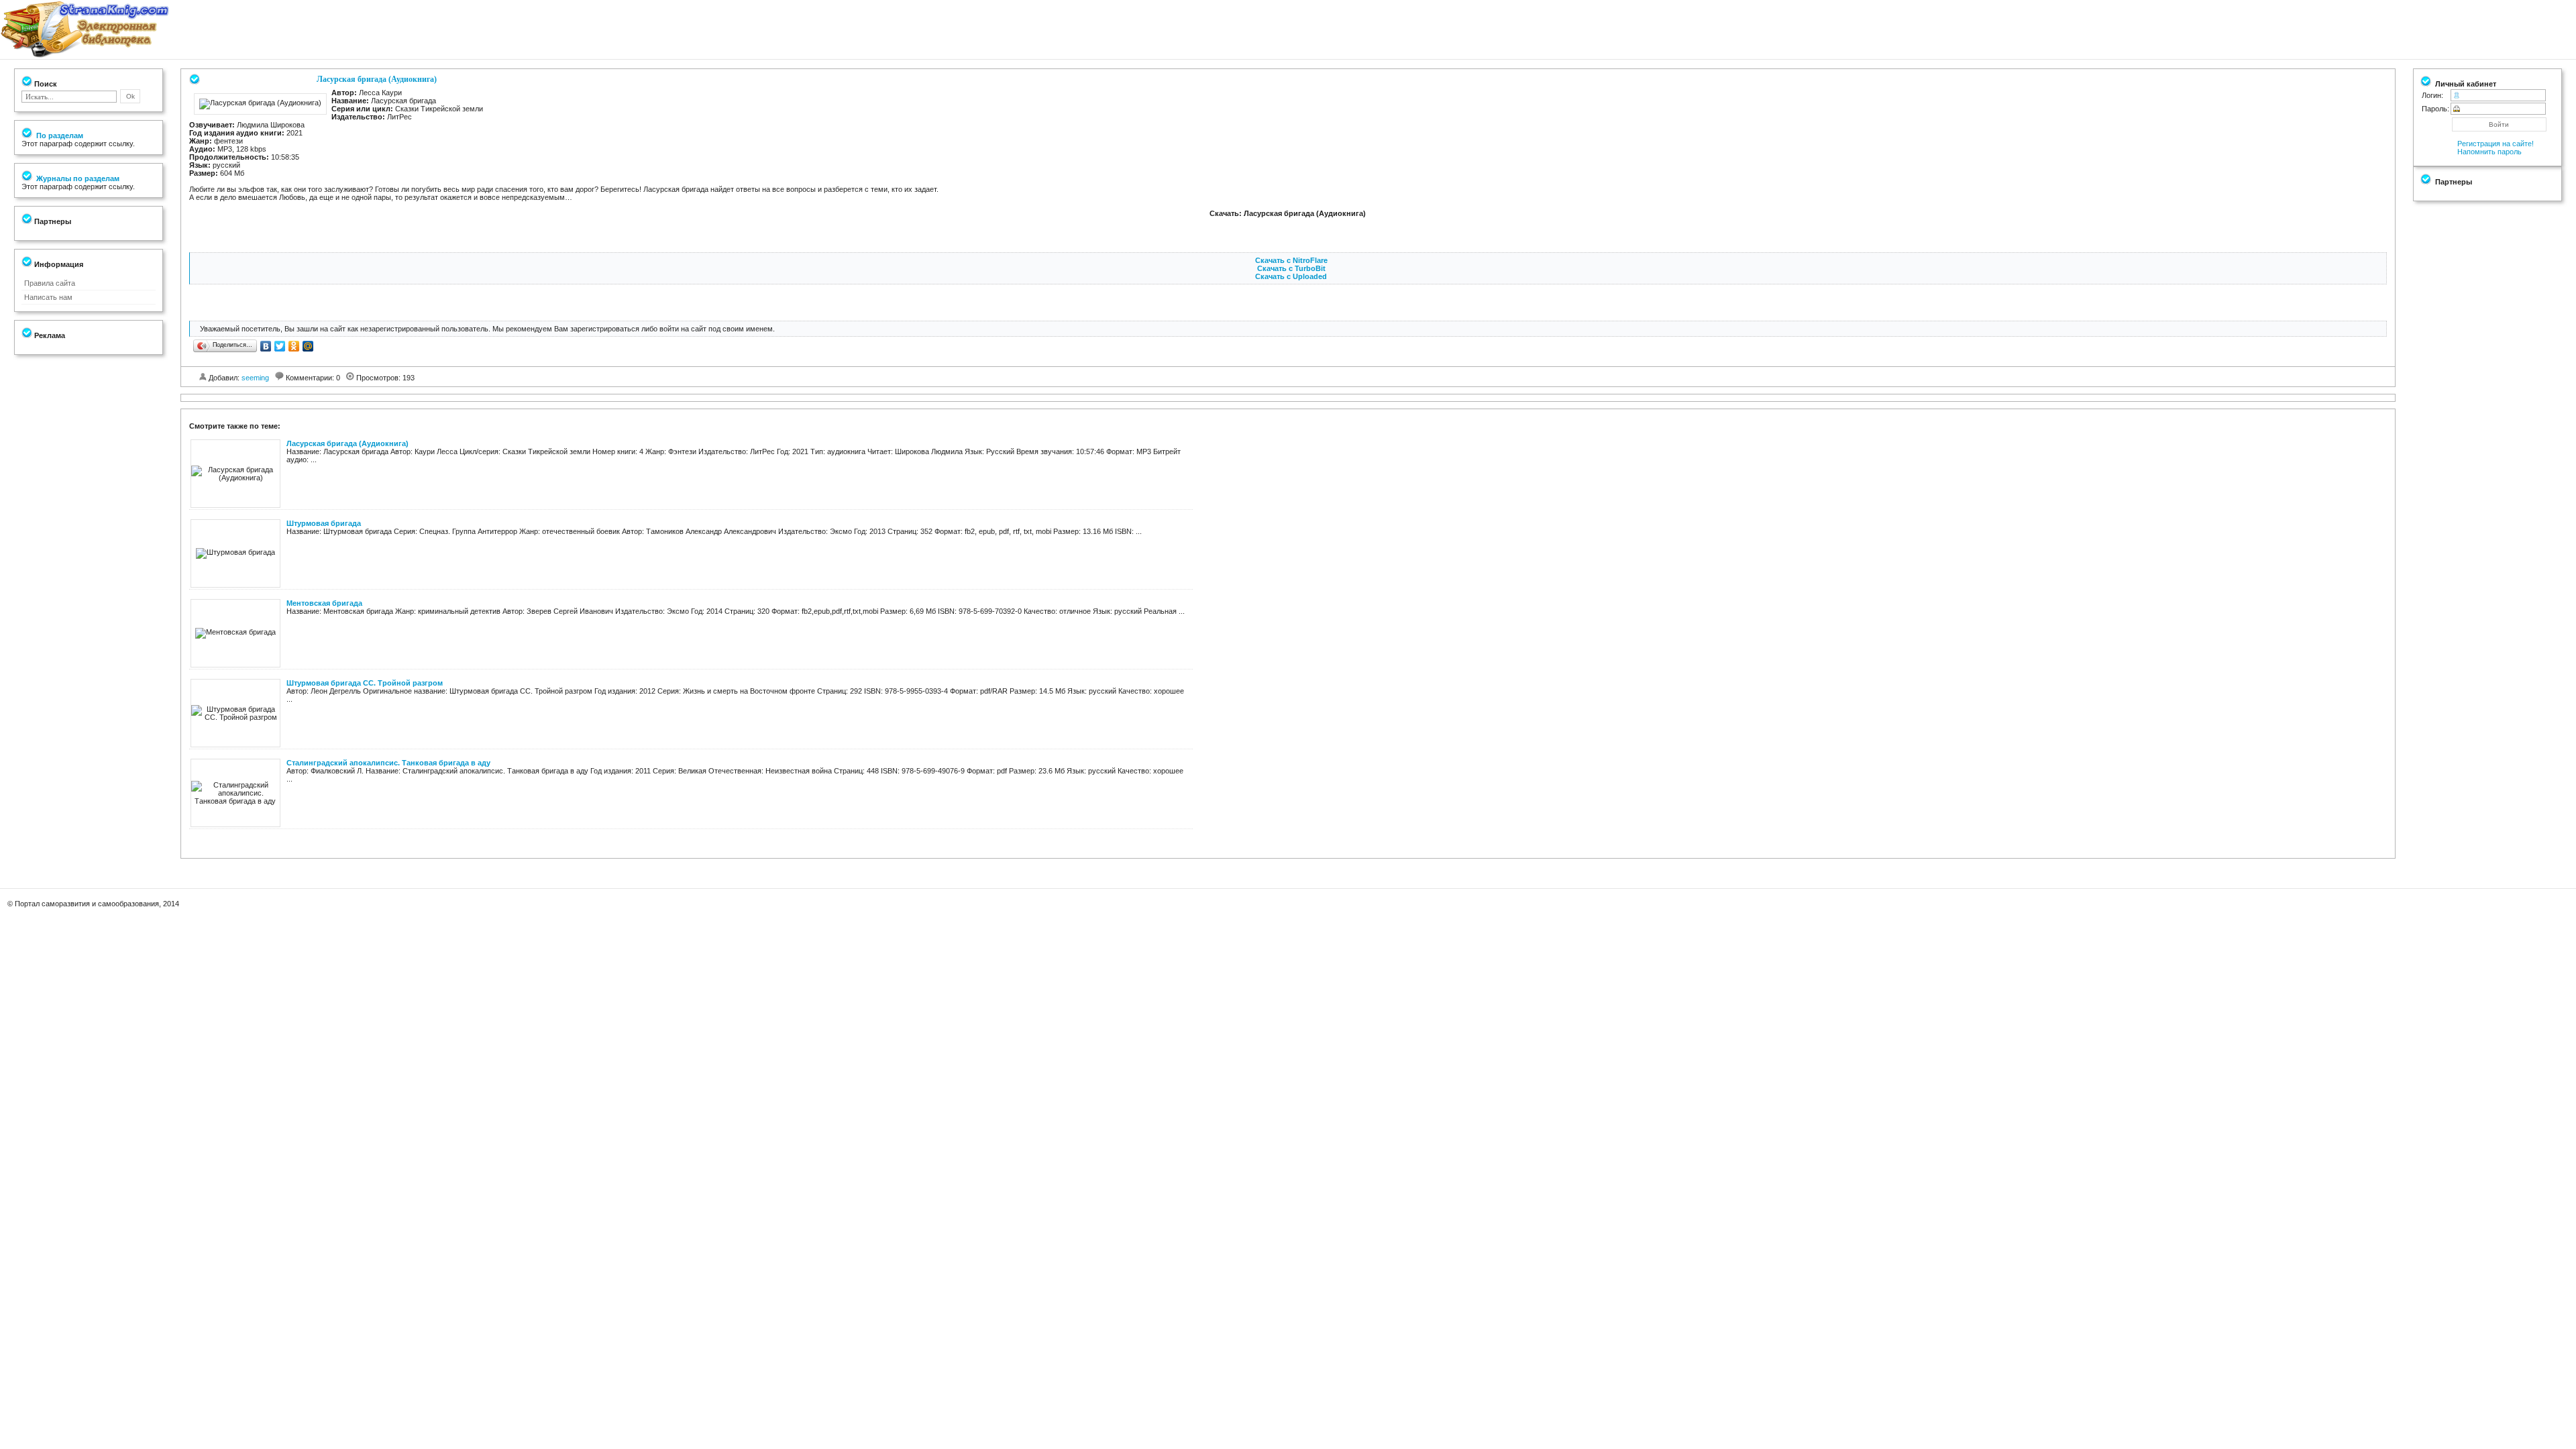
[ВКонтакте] (266, 346)
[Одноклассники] (294, 346)
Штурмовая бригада (324, 523)
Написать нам (48, 297)
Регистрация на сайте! (2495, 144)
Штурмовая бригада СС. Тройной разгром (365, 683)
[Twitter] (280, 346)
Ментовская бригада (324, 603)
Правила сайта (50, 283)
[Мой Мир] (308, 346)
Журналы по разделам (77, 178)
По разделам (59, 136)
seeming (255, 378)
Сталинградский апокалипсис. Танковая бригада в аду (388, 763)
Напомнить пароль (2489, 152)
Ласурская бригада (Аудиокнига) (347, 443)
